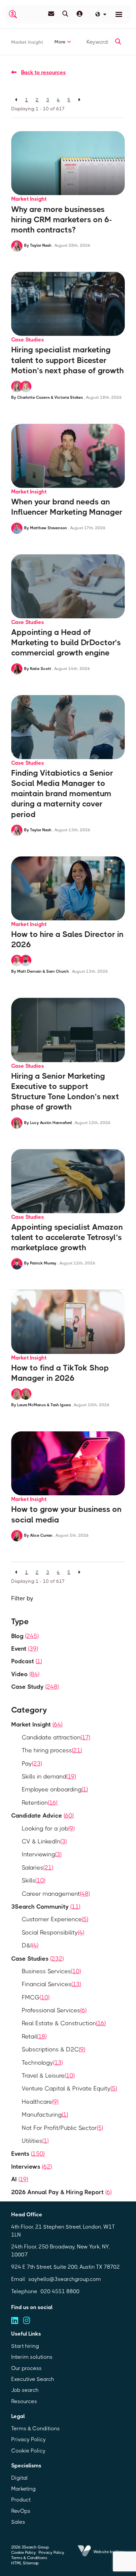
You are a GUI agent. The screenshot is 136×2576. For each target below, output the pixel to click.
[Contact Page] (51, 14)
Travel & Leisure (48, 2076)
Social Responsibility (53, 1932)
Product (21, 2500)
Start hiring (25, 2346)
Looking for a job (48, 1829)
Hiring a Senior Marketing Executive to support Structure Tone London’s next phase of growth (65, 1092)
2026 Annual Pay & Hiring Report (61, 2192)
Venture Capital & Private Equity (69, 2088)
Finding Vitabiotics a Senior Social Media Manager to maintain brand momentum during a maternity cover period (62, 794)
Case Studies (28, 340)
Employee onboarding (55, 1789)
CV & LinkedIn (44, 1841)
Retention (40, 1803)
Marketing (23, 2489)
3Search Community (46, 1907)
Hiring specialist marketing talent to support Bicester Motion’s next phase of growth (68, 360)
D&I (30, 1945)
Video (25, 1674)
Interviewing (42, 1854)
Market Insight (27, 42)
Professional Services (54, 2010)
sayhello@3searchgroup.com (65, 2279)
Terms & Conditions (35, 2428)
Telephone (24, 2291)
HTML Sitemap (25, 2563)
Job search (25, 2390)
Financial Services (51, 1984)
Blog (25, 1636)
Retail (34, 2036)
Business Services (51, 1971)
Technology (42, 2063)
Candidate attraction (56, 1737)
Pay (32, 1764)
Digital (19, 2478)
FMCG (36, 1997)
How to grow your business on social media (66, 1514)
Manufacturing (45, 2115)
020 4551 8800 (60, 2291)
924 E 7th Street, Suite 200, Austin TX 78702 (66, 2267)
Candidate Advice (42, 1816)
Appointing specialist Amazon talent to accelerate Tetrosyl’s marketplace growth (67, 1237)
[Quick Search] (65, 14)
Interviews (32, 2167)
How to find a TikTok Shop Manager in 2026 (60, 1373)
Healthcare (40, 2102)
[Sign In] (80, 14)
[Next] (79, 100)
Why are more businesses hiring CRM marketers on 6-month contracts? (62, 220)
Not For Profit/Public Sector (62, 2128)
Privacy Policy (29, 2439)
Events (28, 2154)
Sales (18, 2522)
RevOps (21, 2511)
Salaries (37, 1868)
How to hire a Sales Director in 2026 (67, 939)
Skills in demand (49, 1777)
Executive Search (33, 2379)
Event (25, 1649)
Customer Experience (55, 1919)
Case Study (35, 1687)
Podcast (27, 1661)
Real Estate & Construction (64, 2023)
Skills (34, 1880)
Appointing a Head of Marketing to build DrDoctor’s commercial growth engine (66, 643)
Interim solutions (32, 2357)
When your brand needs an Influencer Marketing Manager (67, 507)
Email (18, 2279)
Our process (26, 2368)
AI (20, 2179)
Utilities (35, 2141)
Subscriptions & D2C (53, 2049)
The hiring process (52, 1750)
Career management (56, 1894)
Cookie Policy (28, 2451)
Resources (24, 2401)
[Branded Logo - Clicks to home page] (13, 14)
